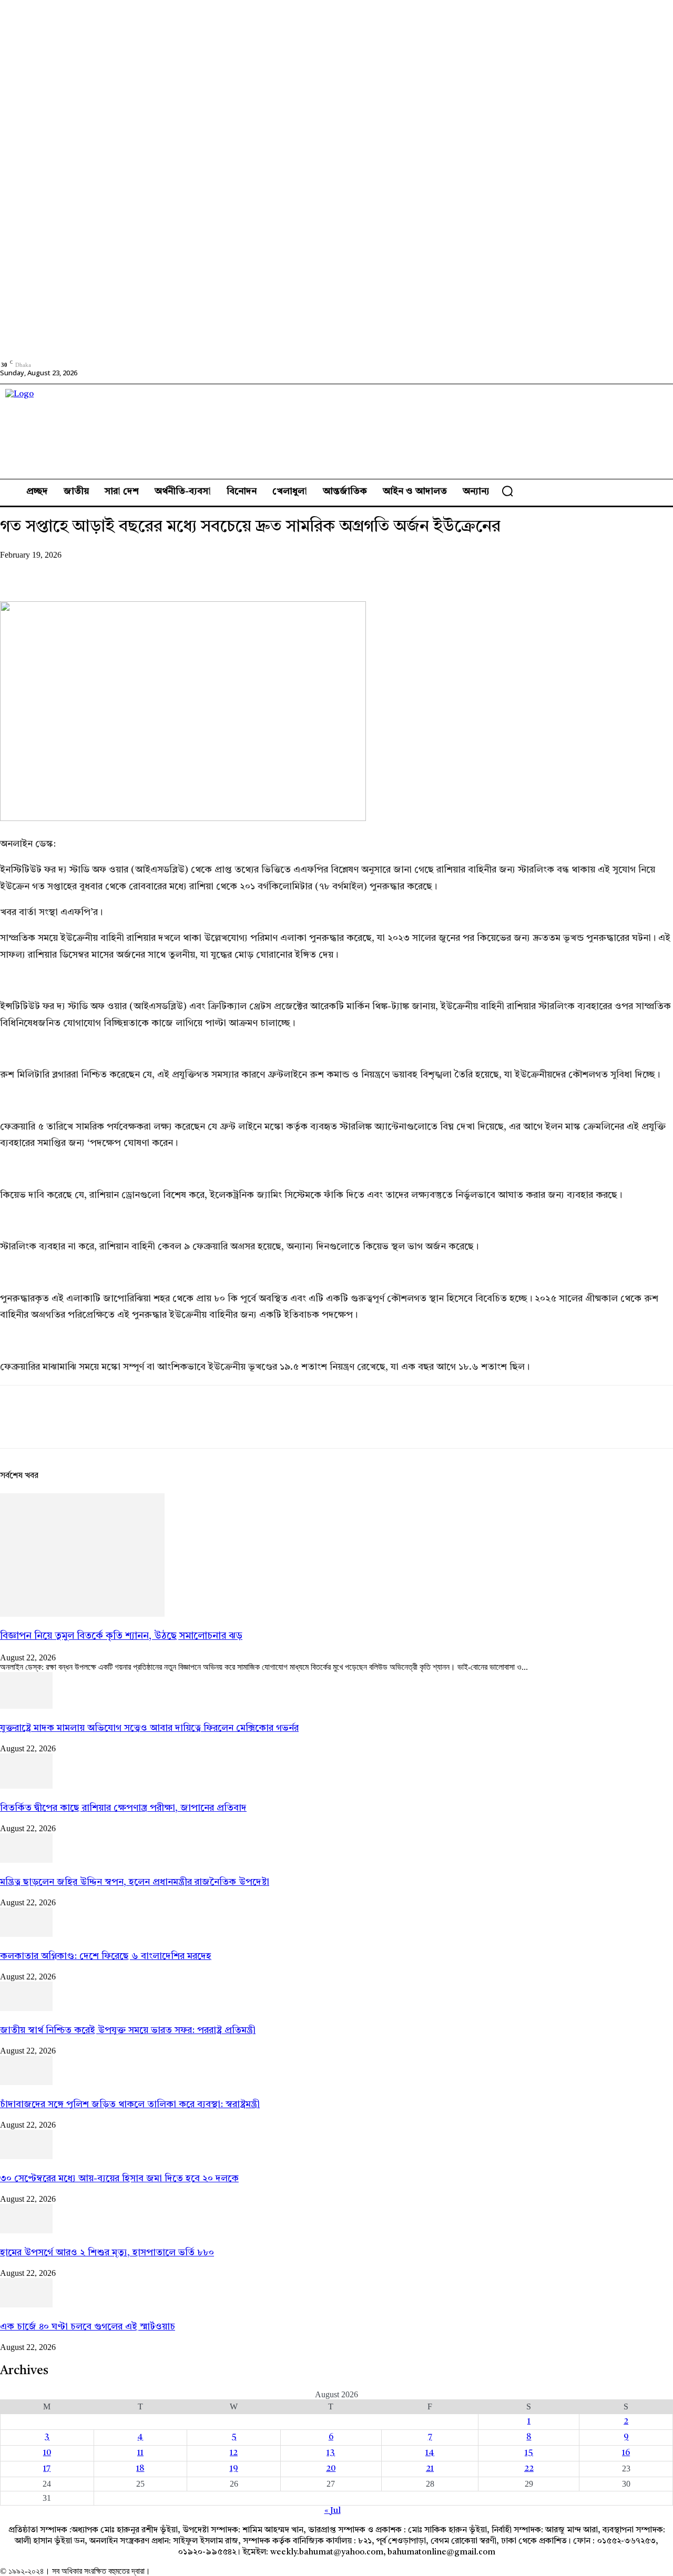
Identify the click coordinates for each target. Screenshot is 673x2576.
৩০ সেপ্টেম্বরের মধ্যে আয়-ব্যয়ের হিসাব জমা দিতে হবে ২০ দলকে (119, 2179)
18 (140, 2469)
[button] (507, 491)
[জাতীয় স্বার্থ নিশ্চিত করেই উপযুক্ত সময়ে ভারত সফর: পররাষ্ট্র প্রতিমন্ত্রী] (26, 2009)
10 (47, 2453)
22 (529, 2469)
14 (430, 2453)
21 (430, 2469)
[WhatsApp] (131, 571)
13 (331, 2453)
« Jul (333, 2511)
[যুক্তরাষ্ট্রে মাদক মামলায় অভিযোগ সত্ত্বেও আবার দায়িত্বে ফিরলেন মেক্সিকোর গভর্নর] (26, 1707)
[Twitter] (55, 571)
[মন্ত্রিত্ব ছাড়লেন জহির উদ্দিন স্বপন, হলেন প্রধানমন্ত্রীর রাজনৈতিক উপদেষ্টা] (26, 1861)
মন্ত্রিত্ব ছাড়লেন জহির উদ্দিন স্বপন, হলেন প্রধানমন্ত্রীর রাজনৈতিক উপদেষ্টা (135, 1882)
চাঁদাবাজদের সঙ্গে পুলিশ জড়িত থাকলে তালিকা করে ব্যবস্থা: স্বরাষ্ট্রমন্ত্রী (130, 2105)
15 (529, 2453)
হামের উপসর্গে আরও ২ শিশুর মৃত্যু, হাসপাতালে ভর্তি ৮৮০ (107, 2253)
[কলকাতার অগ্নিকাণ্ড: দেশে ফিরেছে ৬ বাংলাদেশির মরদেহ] (26, 1935)
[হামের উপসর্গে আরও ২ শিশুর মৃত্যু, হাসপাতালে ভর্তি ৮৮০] (26, 2231)
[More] (169, 571)
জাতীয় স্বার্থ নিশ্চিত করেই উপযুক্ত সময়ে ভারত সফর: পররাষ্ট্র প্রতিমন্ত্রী (128, 2030)
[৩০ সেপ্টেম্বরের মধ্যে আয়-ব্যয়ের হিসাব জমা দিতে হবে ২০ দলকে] (26, 2157)
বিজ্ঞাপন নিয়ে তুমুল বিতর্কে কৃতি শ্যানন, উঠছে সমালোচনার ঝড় (121, 1636)
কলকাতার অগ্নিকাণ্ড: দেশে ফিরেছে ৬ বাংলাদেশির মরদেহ (106, 1956)
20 (331, 2469)
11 (140, 2453)
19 (234, 2469)
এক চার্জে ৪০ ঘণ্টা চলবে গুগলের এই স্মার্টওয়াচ (88, 2327)
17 (47, 2469)
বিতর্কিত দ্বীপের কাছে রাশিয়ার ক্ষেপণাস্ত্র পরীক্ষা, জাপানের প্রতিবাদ (123, 1808)
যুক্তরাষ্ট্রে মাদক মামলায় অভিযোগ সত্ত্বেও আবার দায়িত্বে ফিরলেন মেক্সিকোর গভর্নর (149, 1728)
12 (234, 2453)
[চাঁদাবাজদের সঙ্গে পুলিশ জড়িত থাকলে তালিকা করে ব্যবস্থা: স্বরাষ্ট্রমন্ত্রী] (26, 2083)
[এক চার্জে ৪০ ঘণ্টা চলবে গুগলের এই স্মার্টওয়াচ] (26, 2305)
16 (626, 2453)
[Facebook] (17, 571)
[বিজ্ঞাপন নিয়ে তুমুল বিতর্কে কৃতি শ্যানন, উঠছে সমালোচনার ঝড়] (82, 1615)
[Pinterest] (93, 571)
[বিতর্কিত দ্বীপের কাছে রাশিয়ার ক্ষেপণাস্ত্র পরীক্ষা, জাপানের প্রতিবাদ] (26, 1787)
